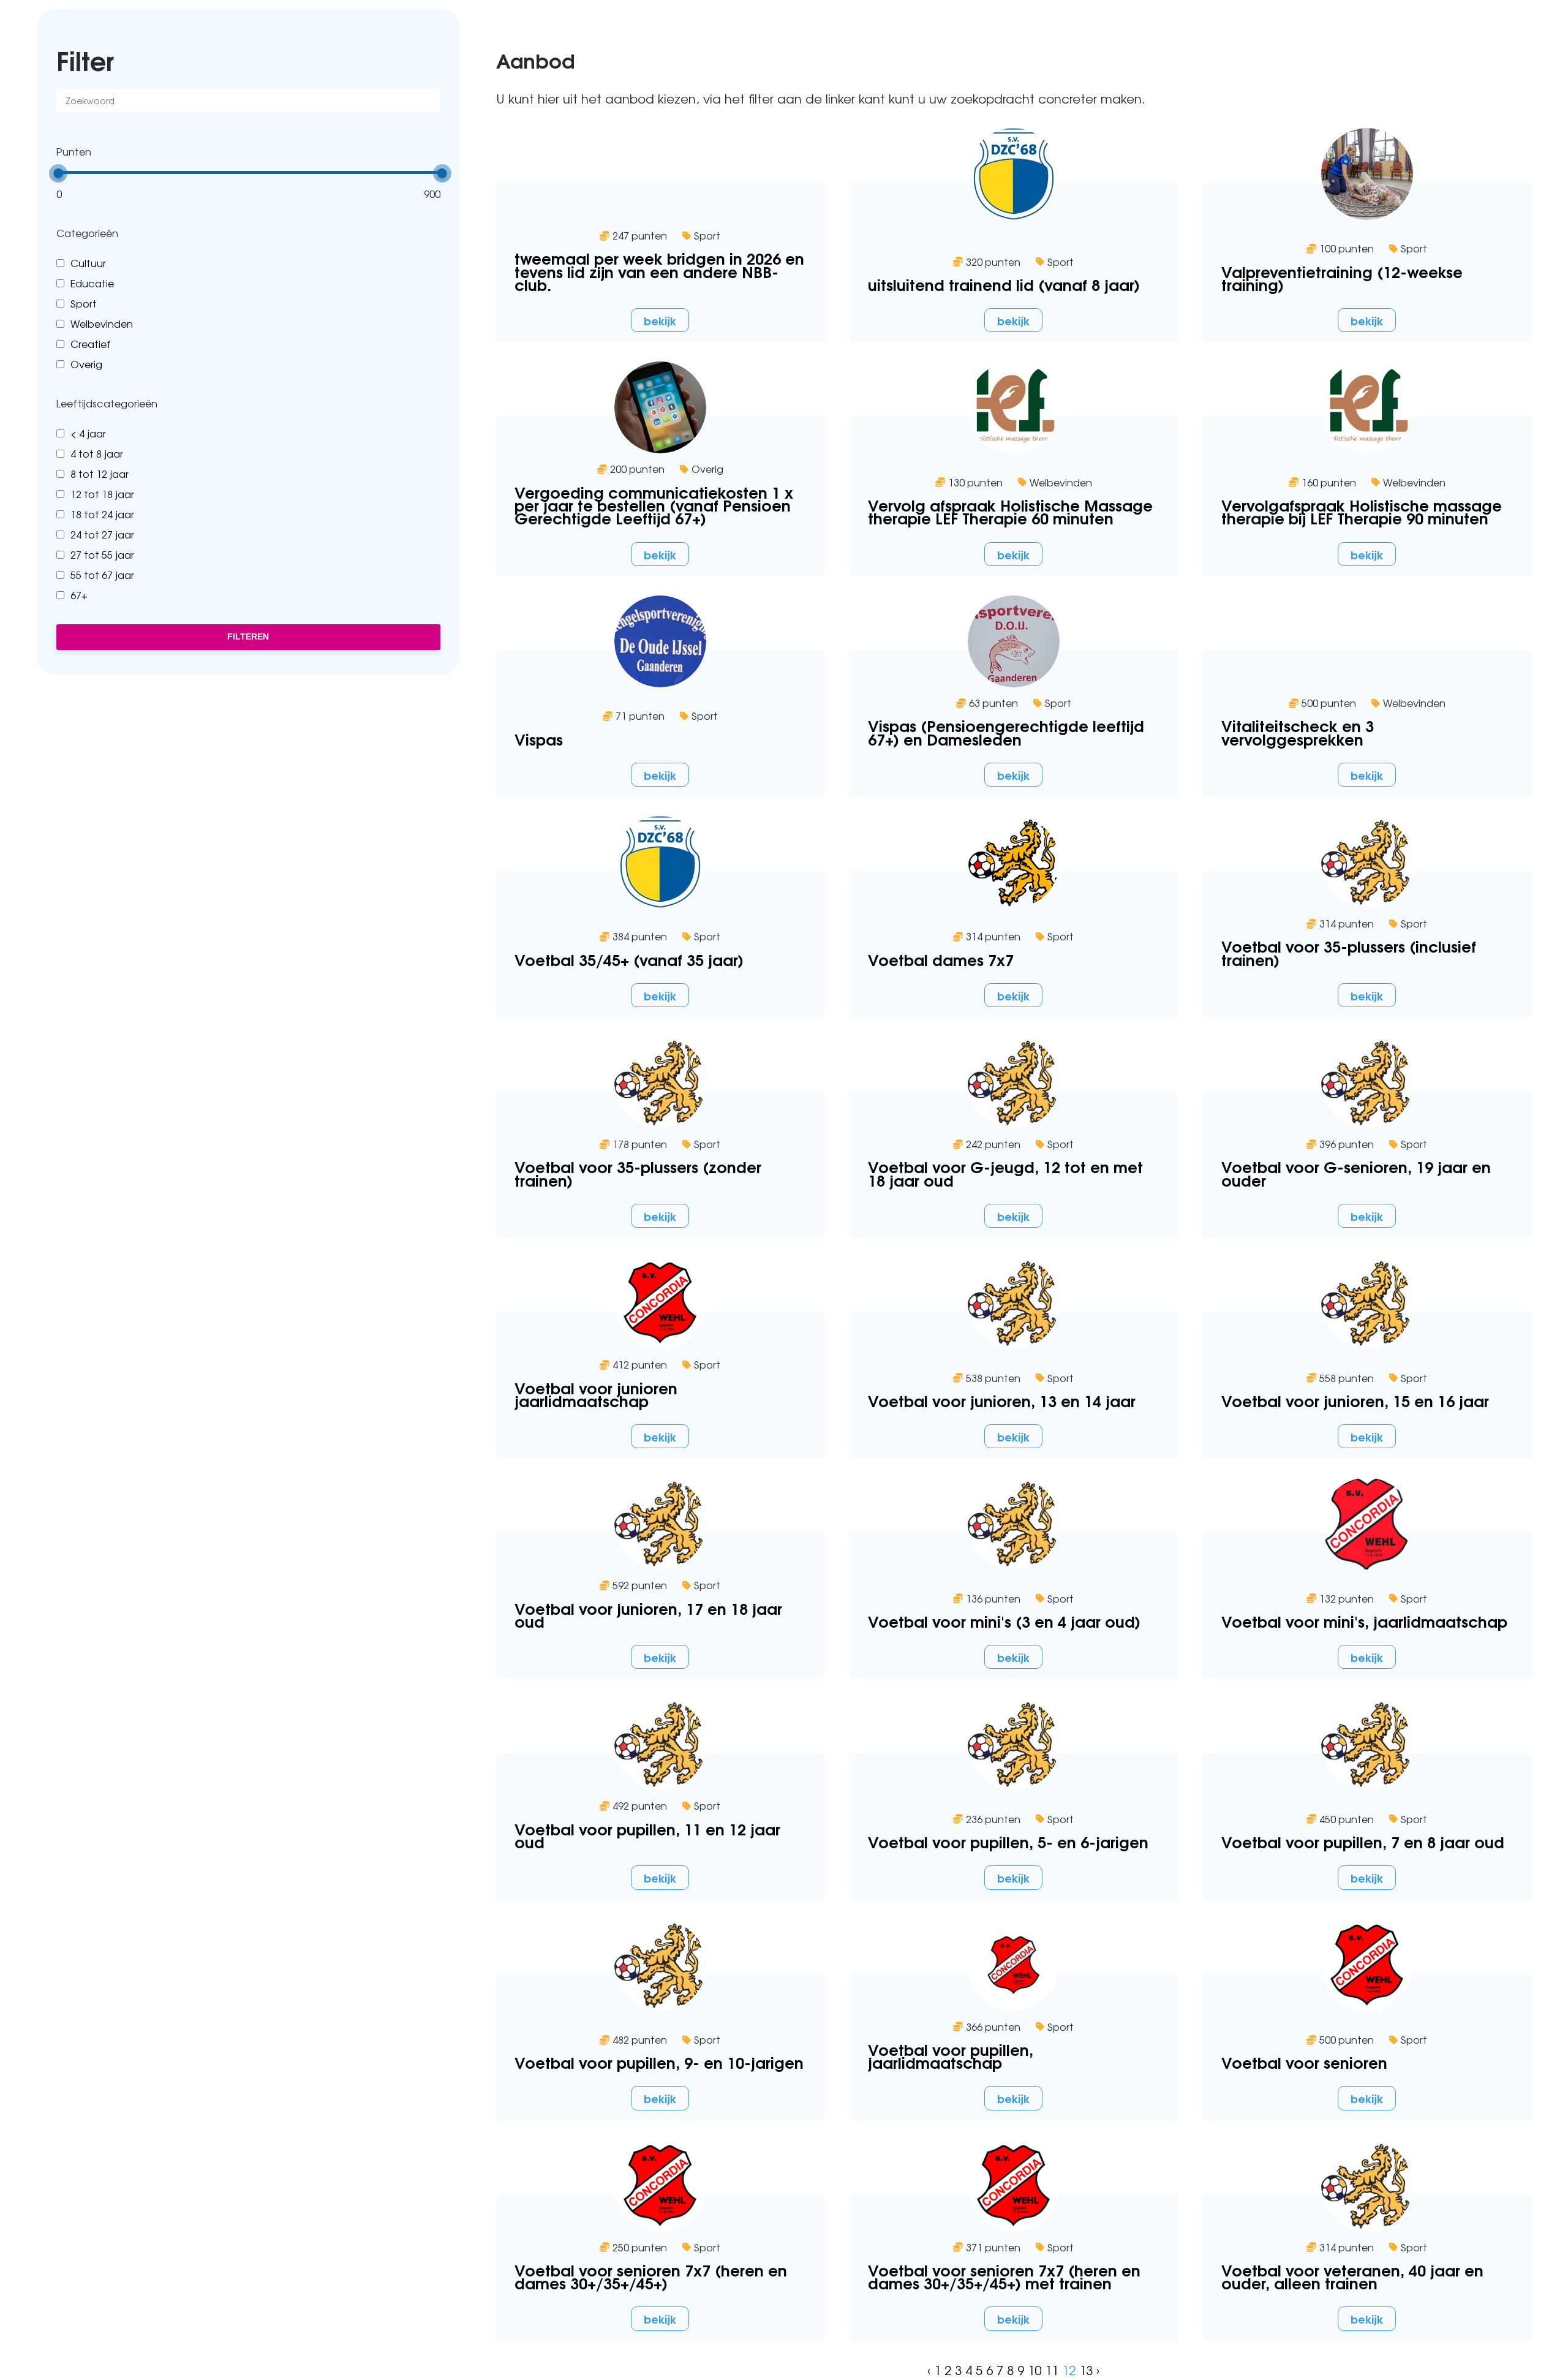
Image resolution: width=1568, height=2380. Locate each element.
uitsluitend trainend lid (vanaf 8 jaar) (1004, 284)
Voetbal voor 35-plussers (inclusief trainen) (1349, 952)
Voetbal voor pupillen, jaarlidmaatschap (951, 2055)
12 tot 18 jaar (102, 494)
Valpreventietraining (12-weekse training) (1342, 278)
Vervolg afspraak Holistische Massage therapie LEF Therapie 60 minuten (1010, 511)
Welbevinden (102, 323)
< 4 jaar (88, 433)
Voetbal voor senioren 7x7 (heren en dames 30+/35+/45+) (651, 2276)
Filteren (248, 637)
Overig (86, 364)
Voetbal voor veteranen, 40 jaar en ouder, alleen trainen (1352, 2276)
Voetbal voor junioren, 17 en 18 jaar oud (648, 1614)
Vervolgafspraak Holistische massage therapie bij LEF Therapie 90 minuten (1362, 511)
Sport (84, 303)
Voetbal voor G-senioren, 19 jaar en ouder (1356, 1173)
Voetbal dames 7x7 (941, 959)
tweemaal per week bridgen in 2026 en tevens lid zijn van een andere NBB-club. (659, 271)
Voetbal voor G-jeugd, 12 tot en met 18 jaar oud (1005, 1173)
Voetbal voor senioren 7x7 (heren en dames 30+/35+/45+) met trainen (1004, 2276)
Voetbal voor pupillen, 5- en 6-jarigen (1008, 1841)
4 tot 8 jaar (97, 453)
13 (1086, 2370)
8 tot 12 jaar (100, 474)
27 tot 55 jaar (102, 554)
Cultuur (88, 263)
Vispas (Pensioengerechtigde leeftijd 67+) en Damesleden (1006, 731)
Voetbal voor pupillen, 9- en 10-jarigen (659, 2062)
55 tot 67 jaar (102, 575)
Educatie (92, 283)
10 (1035, 2370)
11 (1052, 2370)
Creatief (91, 344)
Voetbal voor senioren (1304, 2062)
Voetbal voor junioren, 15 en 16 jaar (1355, 1400)
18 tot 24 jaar (102, 514)
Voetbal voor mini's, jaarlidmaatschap (1364, 1621)
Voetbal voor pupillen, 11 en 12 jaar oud (647, 1835)
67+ (79, 595)
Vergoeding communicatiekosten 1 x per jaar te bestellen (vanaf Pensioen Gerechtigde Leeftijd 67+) (654, 505)
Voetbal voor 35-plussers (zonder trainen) (638, 1173)
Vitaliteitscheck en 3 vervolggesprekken (1298, 731)
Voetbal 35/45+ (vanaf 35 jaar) (629, 959)
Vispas (539, 739)
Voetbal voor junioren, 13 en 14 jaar (1002, 1400)
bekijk (660, 320)
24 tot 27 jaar (102, 534)
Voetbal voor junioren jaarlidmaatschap (596, 1394)
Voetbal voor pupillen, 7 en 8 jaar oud (1363, 1841)
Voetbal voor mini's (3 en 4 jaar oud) (1004, 1621)
